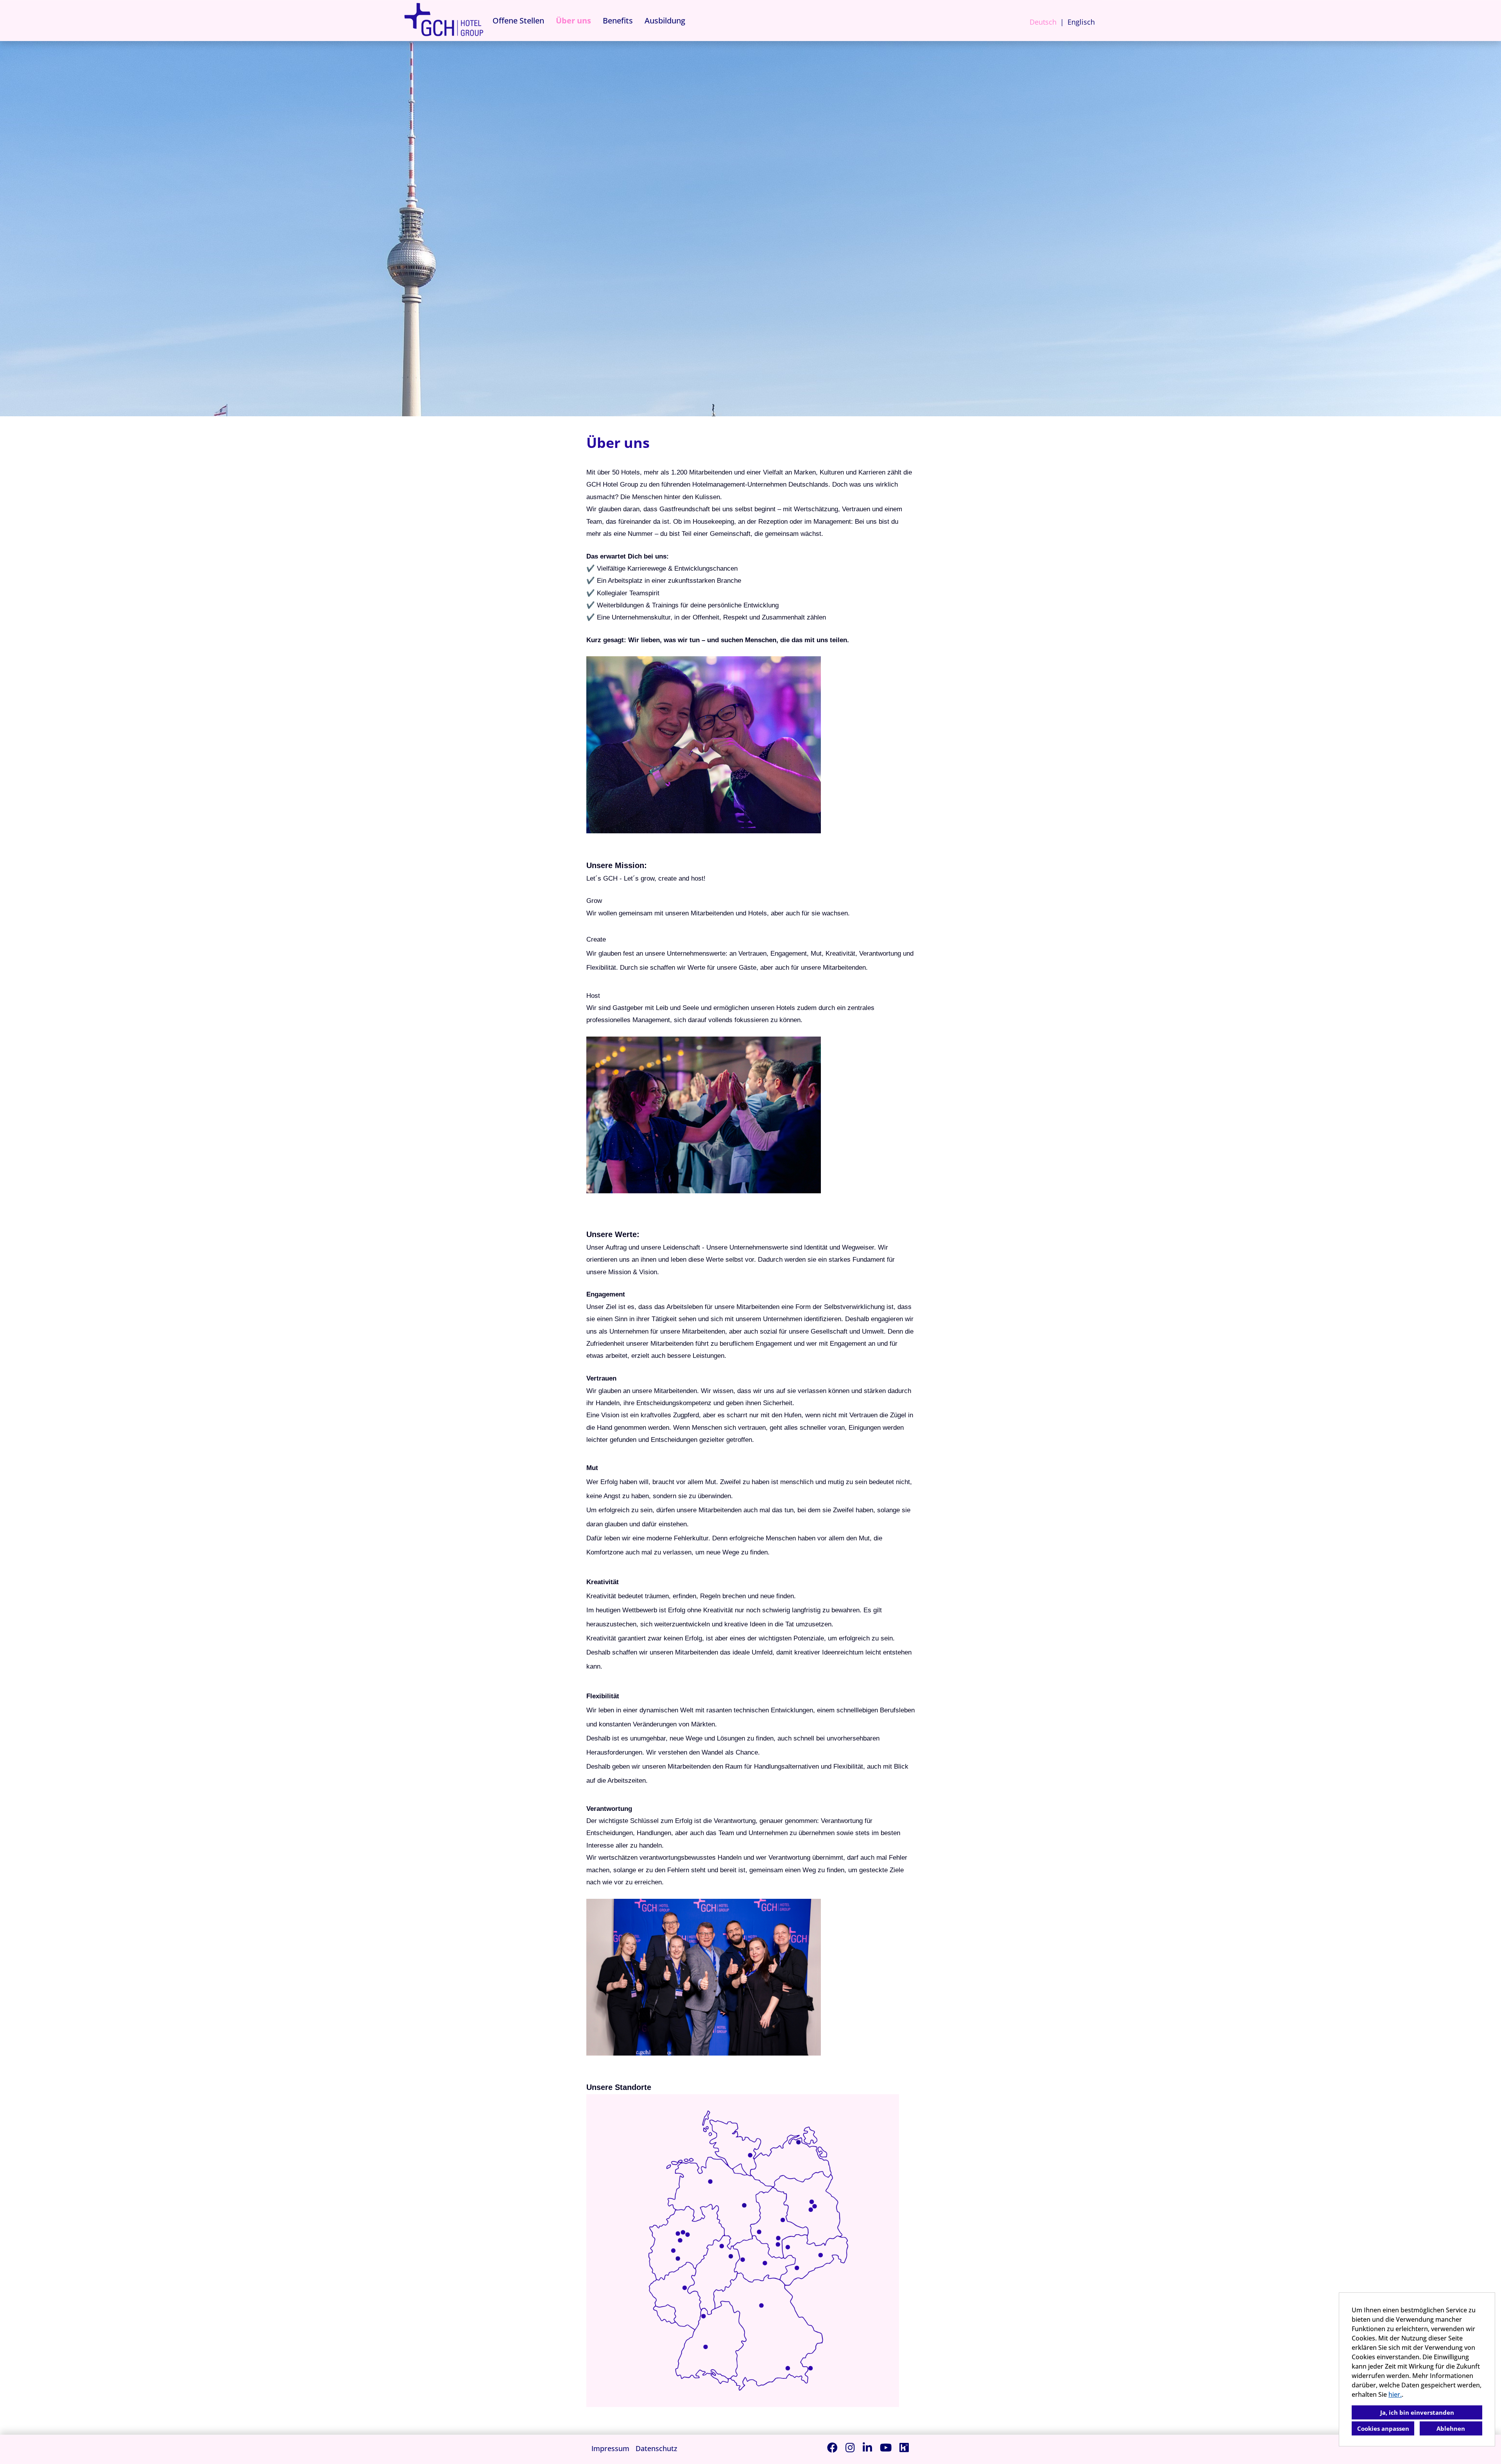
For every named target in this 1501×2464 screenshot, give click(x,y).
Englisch (1081, 22)
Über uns (573, 21)
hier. (1395, 2394)
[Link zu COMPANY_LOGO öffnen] (444, 21)
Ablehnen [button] (1451, 2428)
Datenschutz (656, 2448)
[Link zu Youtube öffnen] (886, 2447)
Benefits (618, 21)
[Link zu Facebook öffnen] (832, 2447)
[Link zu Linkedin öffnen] (867, 2447)
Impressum (610, 2448)
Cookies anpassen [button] (1383, 2428)
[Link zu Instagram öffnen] (850, 2447)
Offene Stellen (518, 21)
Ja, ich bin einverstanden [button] (1417, 2412)
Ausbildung (665, 21)
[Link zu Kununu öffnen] (904, 2447)
